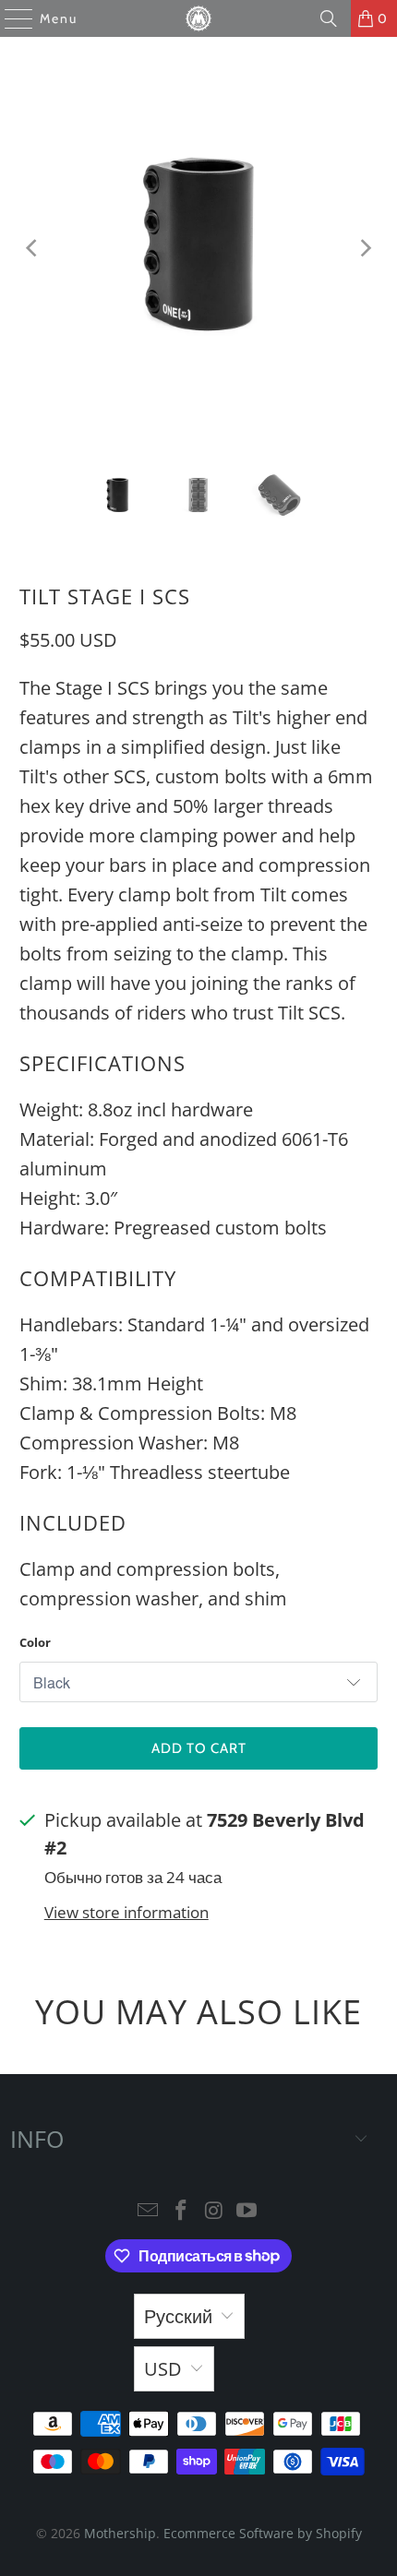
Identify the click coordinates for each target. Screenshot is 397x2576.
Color (35, 1642)
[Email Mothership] (149, 2211)
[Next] (364, 248)
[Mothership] (199, 18)
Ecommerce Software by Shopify (263, 2533)
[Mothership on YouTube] (247, 2211)
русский (178, 2316)
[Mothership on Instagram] (214, 2211)
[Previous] (33, 248)
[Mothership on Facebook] (181, 2211)
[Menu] (10, 18)
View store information (126, 1912)
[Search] (329, 18)
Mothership (120, 2533)
